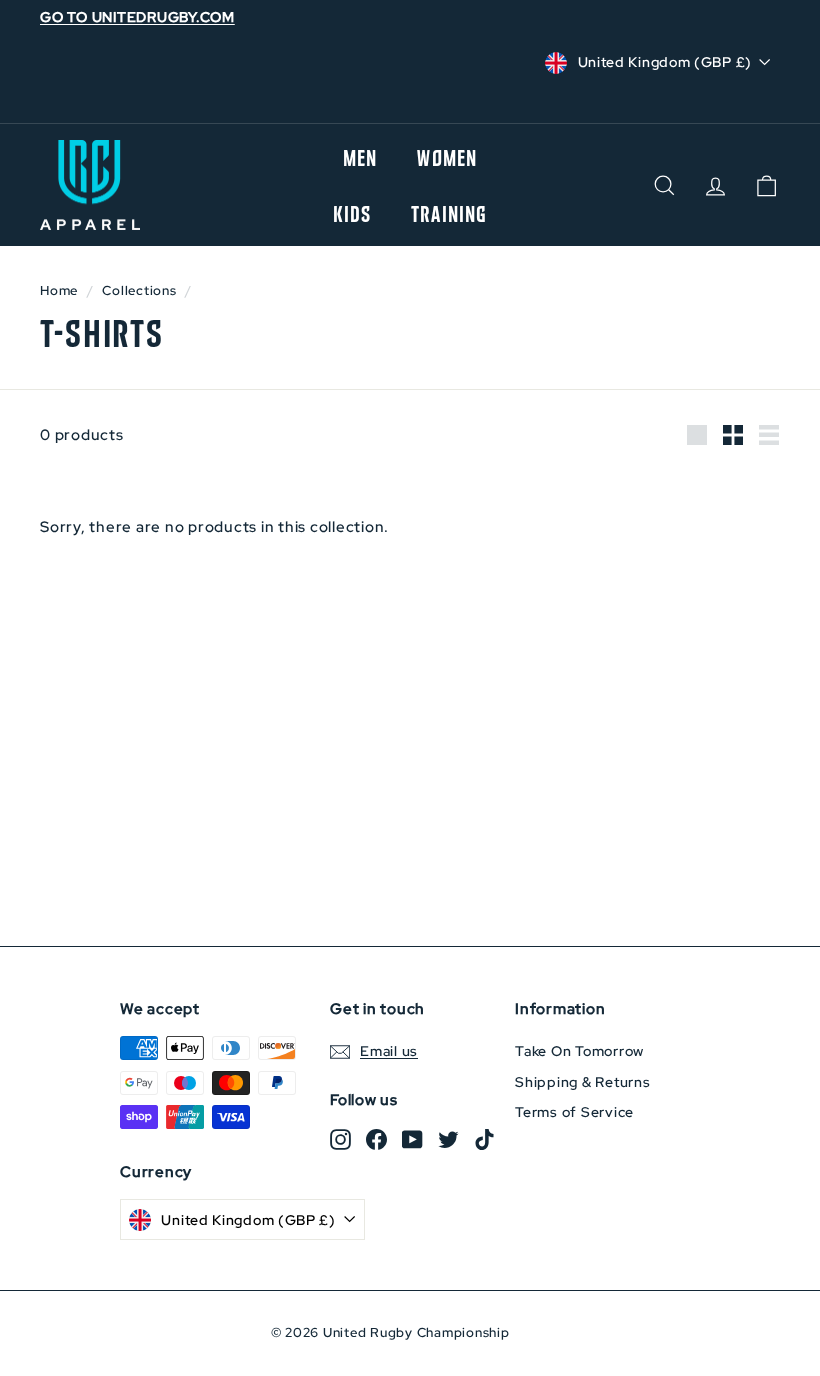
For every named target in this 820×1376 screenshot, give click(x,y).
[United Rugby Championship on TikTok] (484, 1138)
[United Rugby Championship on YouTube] (412, 1138)
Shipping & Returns (583, 1082)
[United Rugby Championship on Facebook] (376, 1138)
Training (449, 213)
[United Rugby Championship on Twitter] (448, 1138)
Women (447, 157)
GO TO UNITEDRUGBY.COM (137, 17)
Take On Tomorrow (579, 1051)
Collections (139, 290)
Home (59, 290)
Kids (352, 213)
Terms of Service (574, 1112)
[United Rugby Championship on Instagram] (340, 1138)
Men (360, 157)
